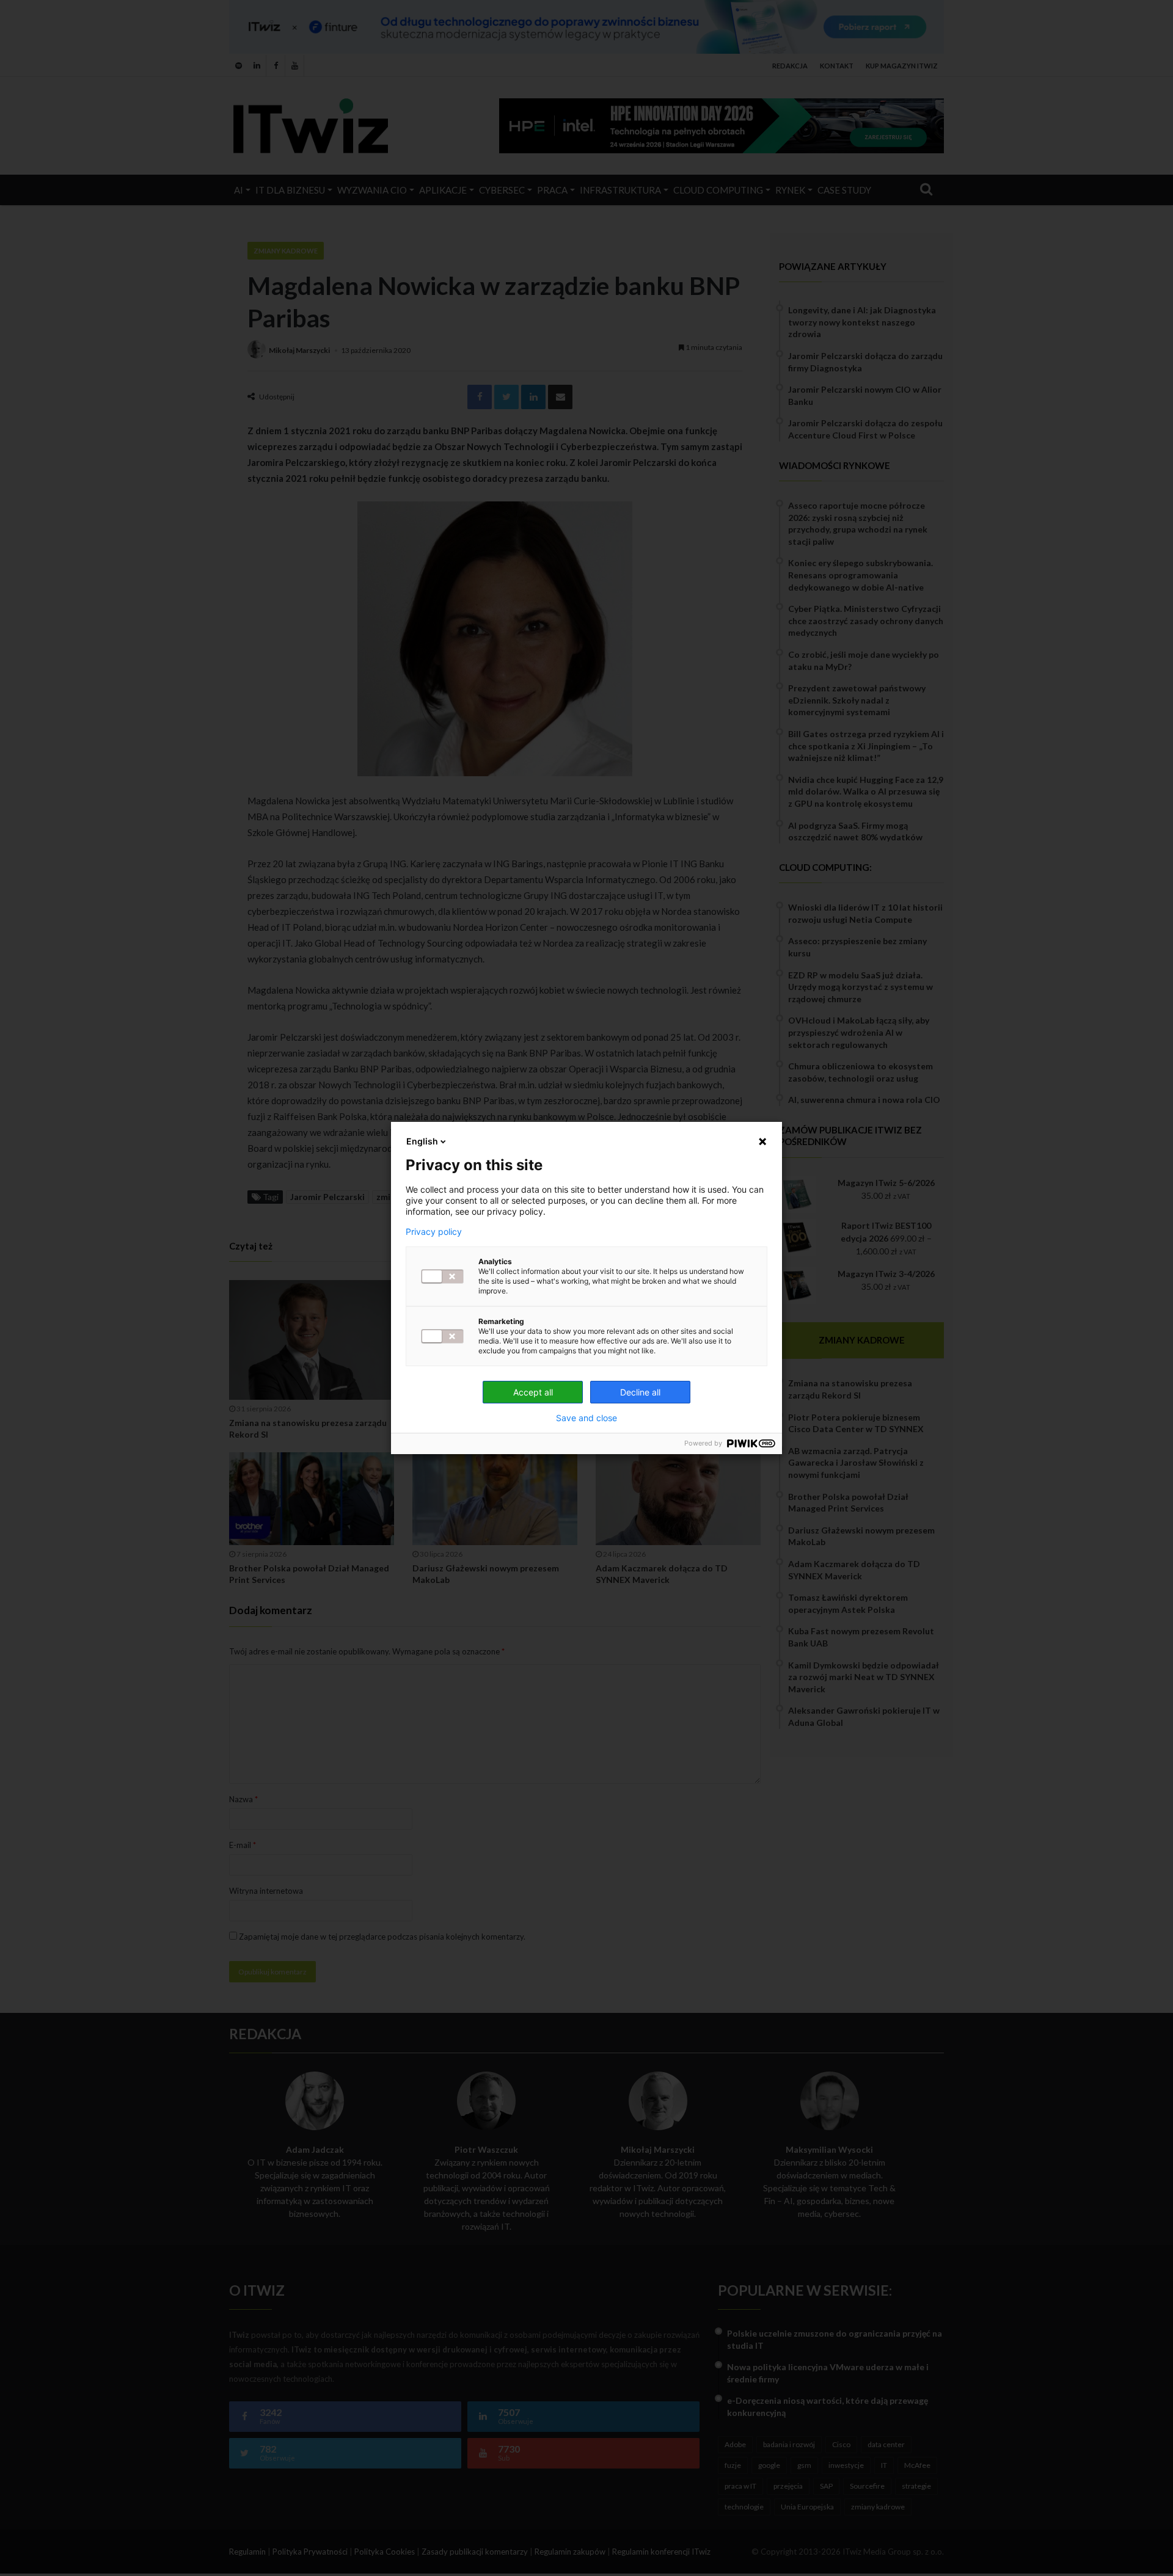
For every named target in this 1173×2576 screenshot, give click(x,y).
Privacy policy (434, 1232)
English (422, 1141)
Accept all (533, 1392)
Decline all (640, 1392)
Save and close (586, 1418)
